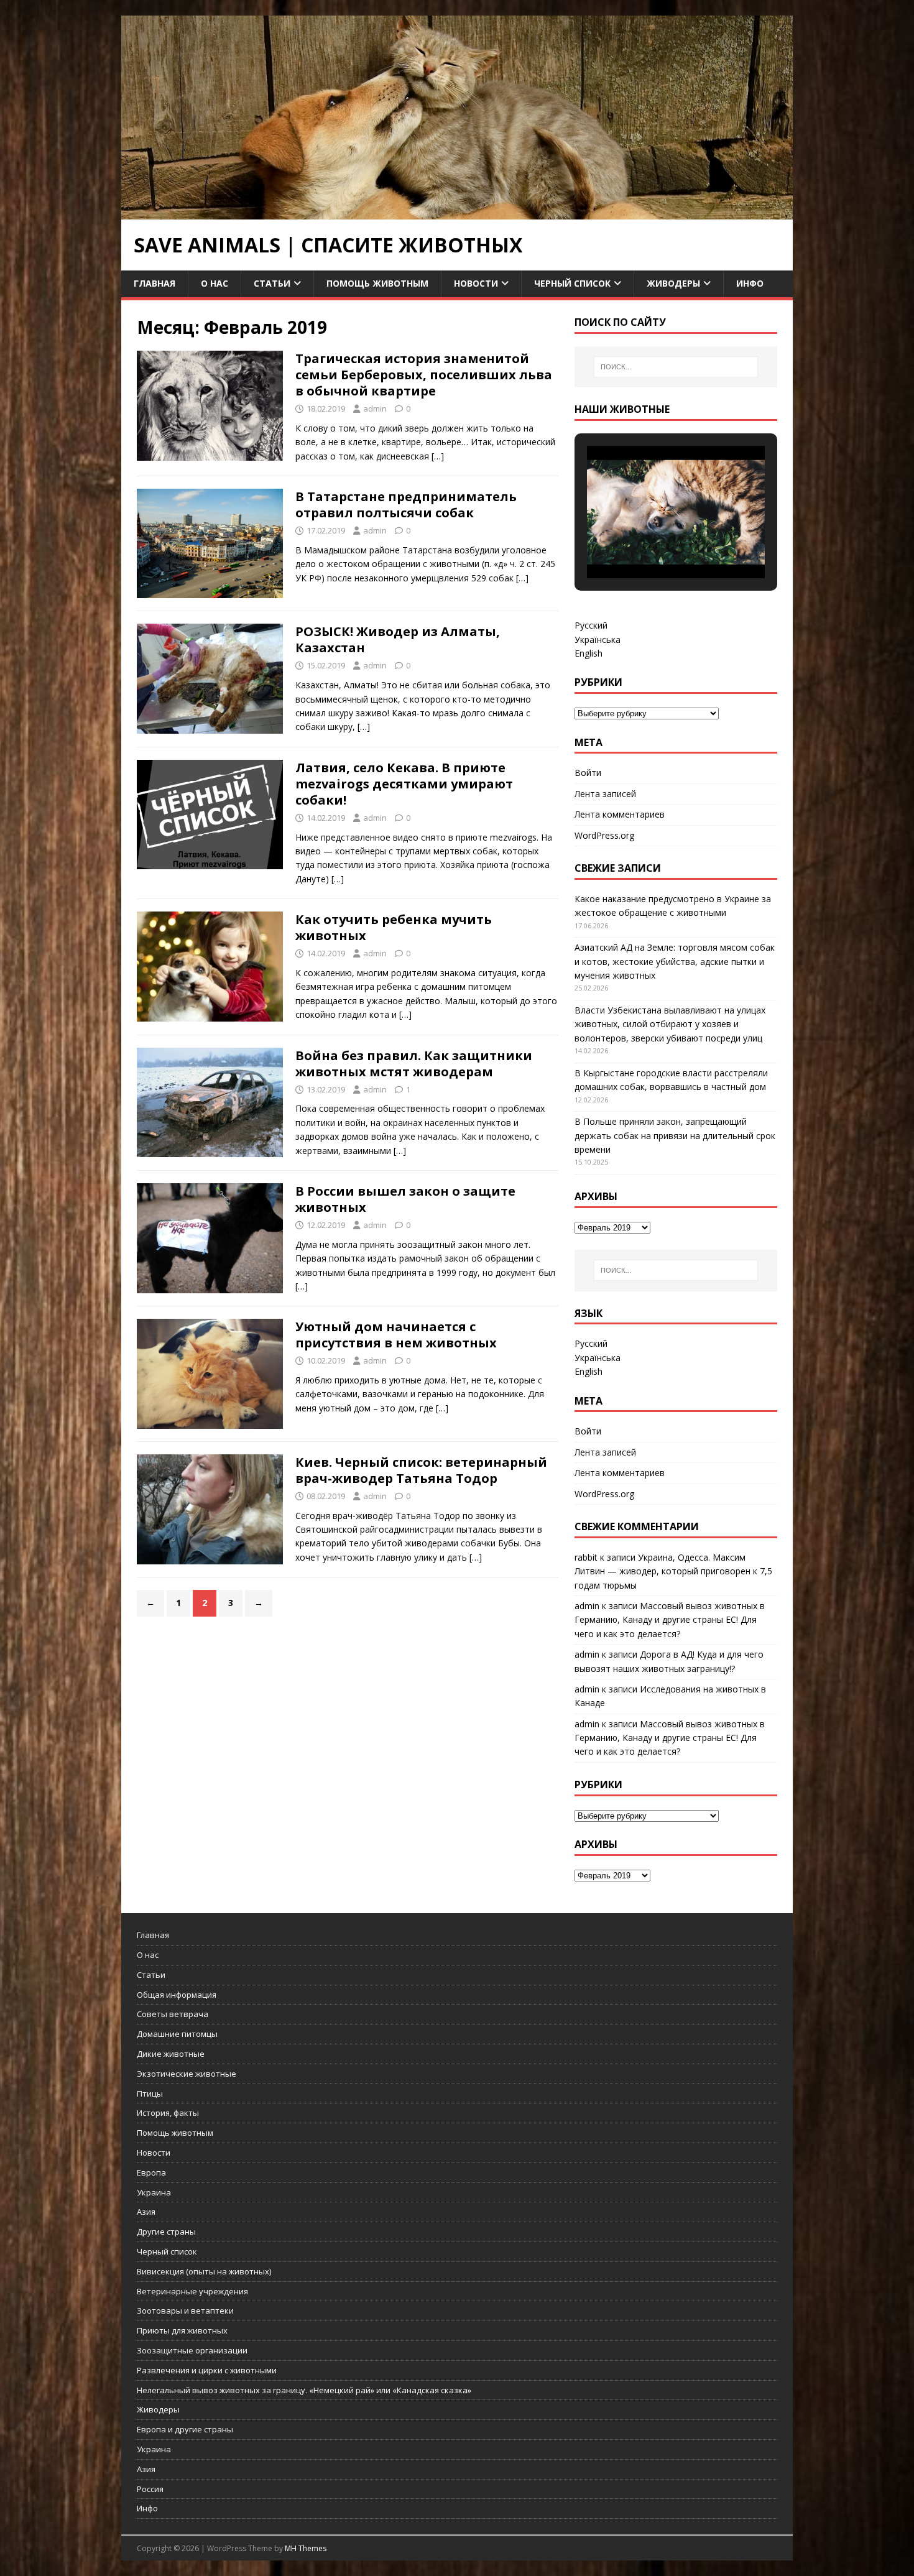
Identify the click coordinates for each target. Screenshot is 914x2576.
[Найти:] (676, 367)
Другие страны (166, 2232)
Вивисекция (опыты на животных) (204, 2271)
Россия (150, 2489)
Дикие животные (171, 2054)
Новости (476, 283)
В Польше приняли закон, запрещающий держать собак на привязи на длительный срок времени (675, 1135)
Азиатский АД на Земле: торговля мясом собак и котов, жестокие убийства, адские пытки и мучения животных (675, 961)
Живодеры (673, 283)
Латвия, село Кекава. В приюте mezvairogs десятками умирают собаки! (404, 784)
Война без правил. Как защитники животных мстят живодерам (414, 1064)
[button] (647, 545)
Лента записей (605, 794)
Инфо (750, 283)
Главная (155, 283)
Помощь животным (377, 283)
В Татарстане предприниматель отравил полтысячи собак (406, 505)
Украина (154, 2192)
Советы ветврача (173, 2014)
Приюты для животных (182, 2330)
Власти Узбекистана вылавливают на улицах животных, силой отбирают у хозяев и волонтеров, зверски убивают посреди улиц (670, 1024)
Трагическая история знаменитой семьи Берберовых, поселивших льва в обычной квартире (424, 375)
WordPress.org (604, 835)
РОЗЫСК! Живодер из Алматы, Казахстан (398, 639)
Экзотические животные (187, 2074)
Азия (146, 2212)
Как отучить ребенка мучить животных (394, 927)
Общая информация (177, 1995)
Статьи (272, 283)
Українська (598, 639)
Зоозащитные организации (192, 2350)
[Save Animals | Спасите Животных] (457, 212)
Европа (151, 2172)
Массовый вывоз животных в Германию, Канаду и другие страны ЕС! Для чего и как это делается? (670, 1620)
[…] (438, 456)
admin (375, 409)
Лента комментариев (620, 814)
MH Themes (306, 2548)
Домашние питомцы (177, 2034)
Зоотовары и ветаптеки (185, 2311)
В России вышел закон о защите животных (405, 1199)
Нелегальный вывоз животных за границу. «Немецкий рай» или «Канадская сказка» (304, 2390)
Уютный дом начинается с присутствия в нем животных (396, 1335)
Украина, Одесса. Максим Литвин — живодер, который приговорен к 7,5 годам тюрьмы (673, 1571)
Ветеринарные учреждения (192, 2291)
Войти (588, 773)
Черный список (572, 283)
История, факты (168, 2113)
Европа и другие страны (185, 2429)
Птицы (150, 2094)
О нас (215, 283)
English (589, 653)
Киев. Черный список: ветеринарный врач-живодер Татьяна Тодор (421, 1470)
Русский (591, 625)
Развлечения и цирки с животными (207, 2370)
